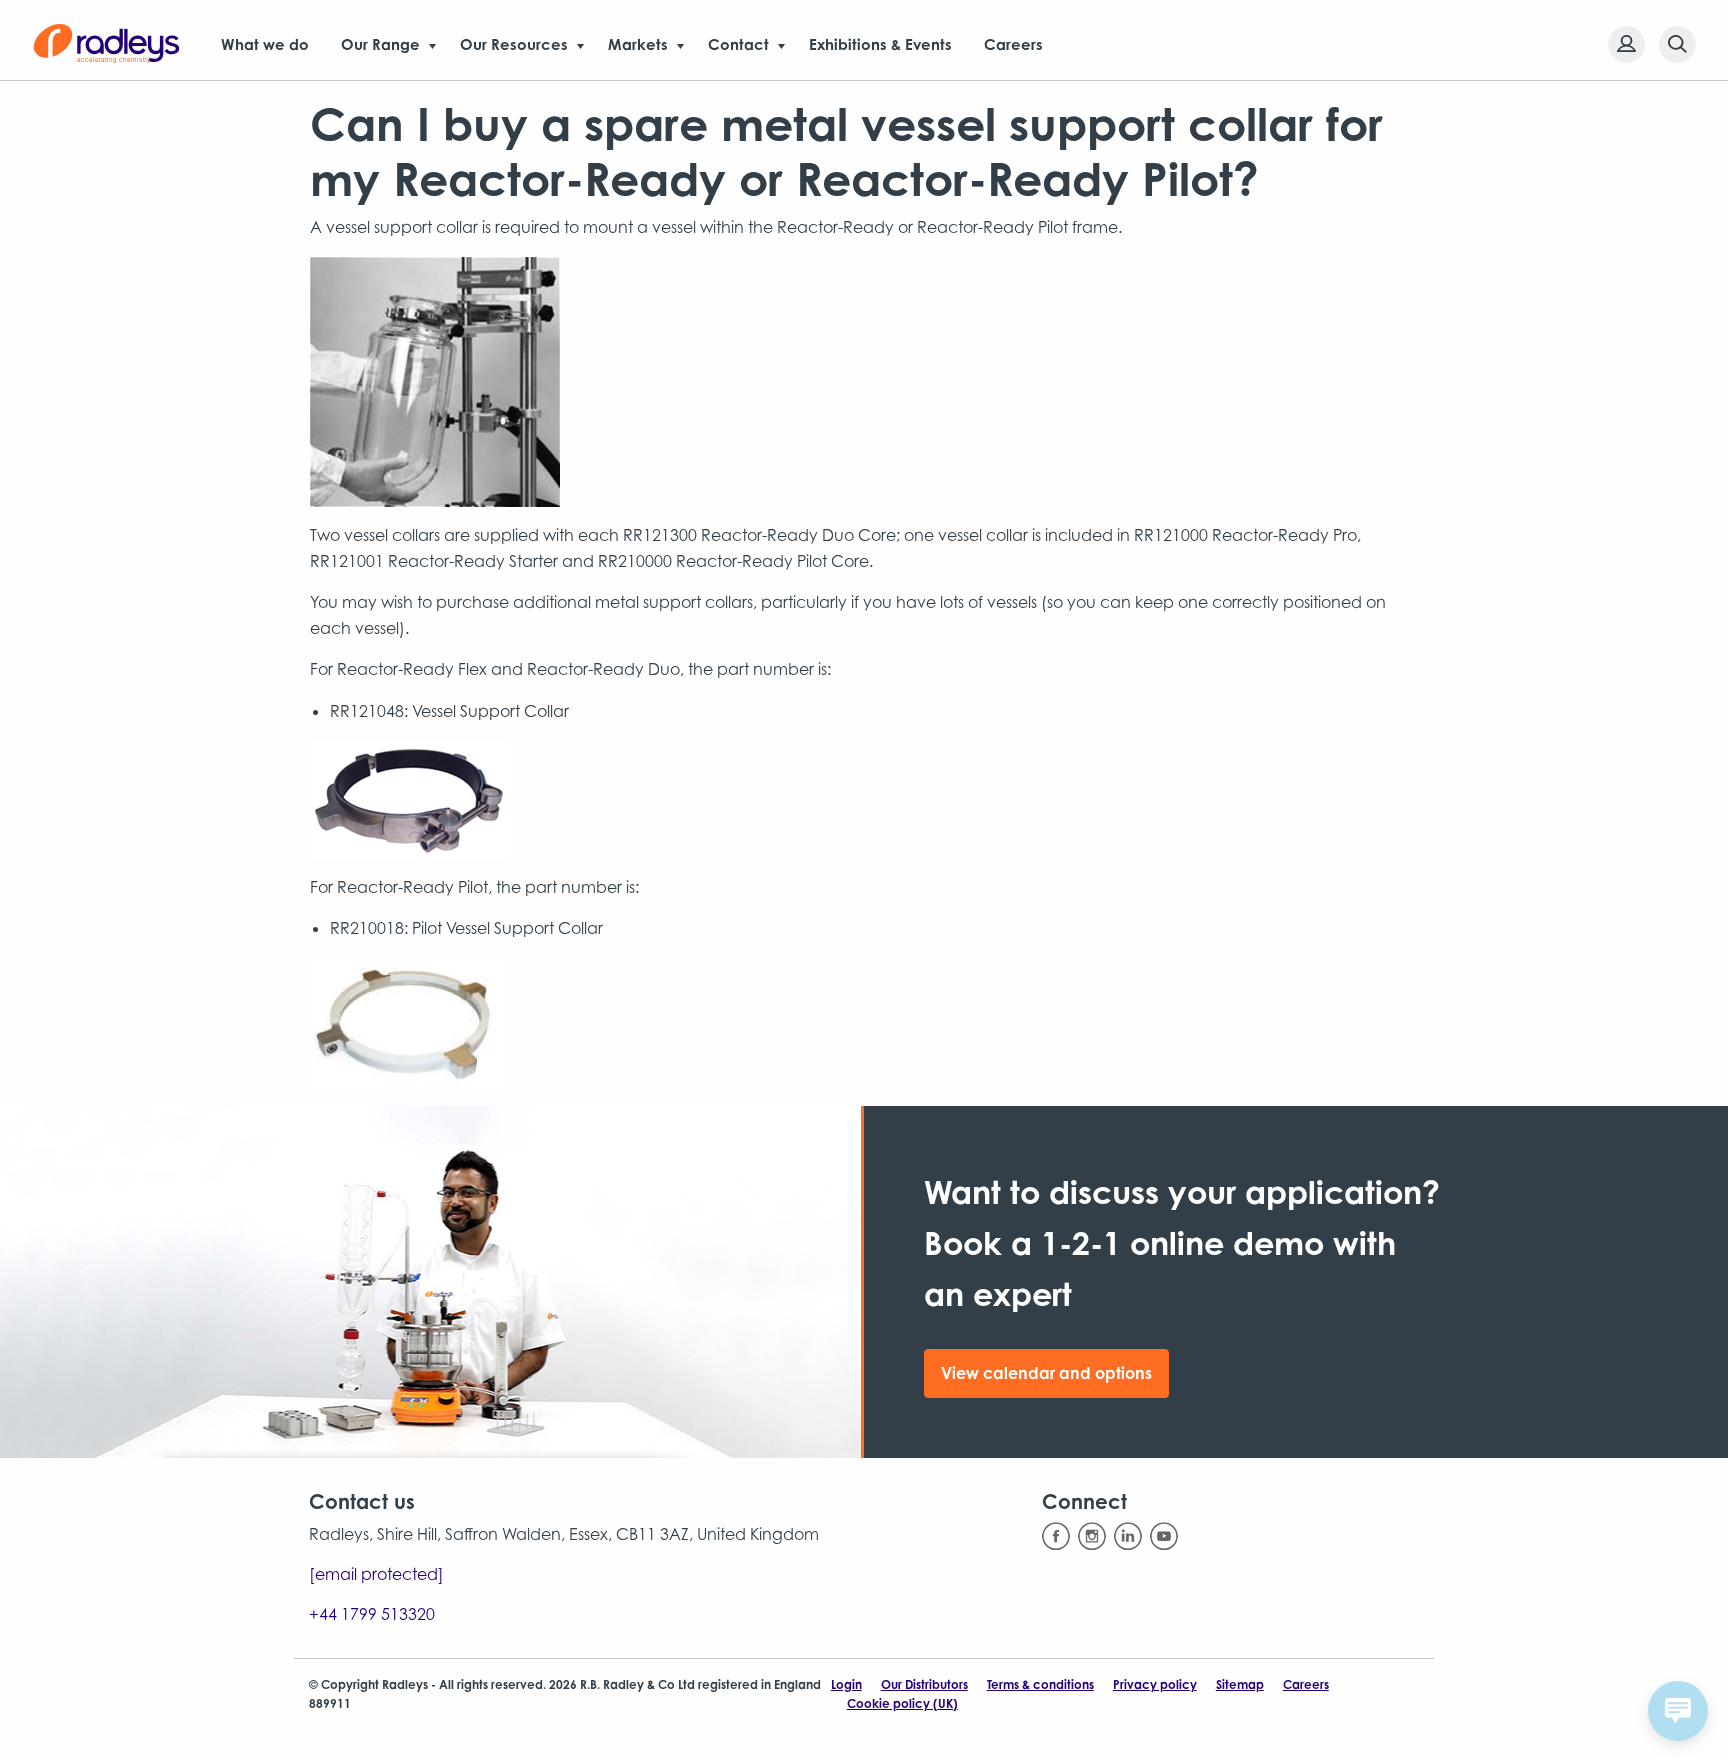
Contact (738, 44)
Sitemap (1240, 1684)
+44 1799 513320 (372, 1614)
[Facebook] (1056, 1536)
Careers (1013, 44)
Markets (638, 44)
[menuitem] (1620, 44)
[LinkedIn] (1128, 1536)
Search (1677, 44)
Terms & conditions (1040, 1684)
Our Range (380, 44)
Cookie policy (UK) (902, 1703)
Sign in (1626, 44)
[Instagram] (1092, 1536)
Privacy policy (1155, 1684)
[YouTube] (1164, 1536)
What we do (265, 44)
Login (846, 1684)
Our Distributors (924, 1684)
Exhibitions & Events (880, 44)
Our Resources (514, 44)
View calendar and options (1046, 1373)
